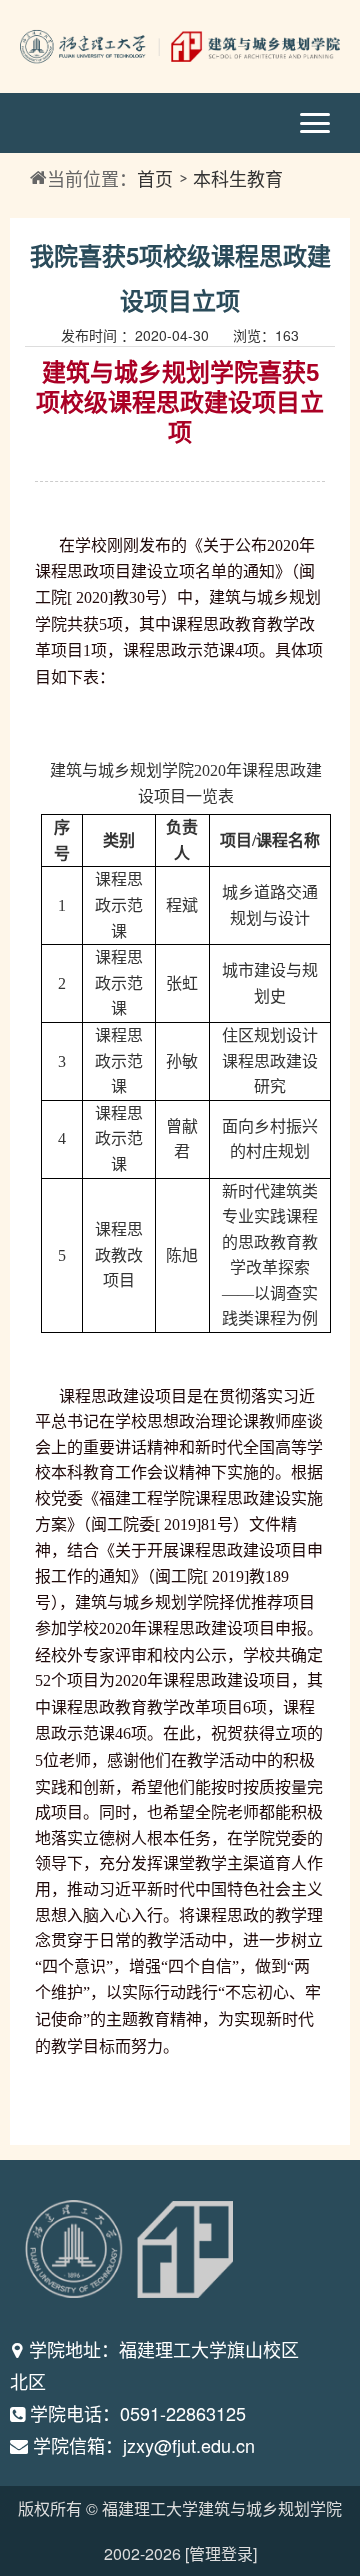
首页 (155, 178)
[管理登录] (221, 2553)
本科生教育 (238, 178)
